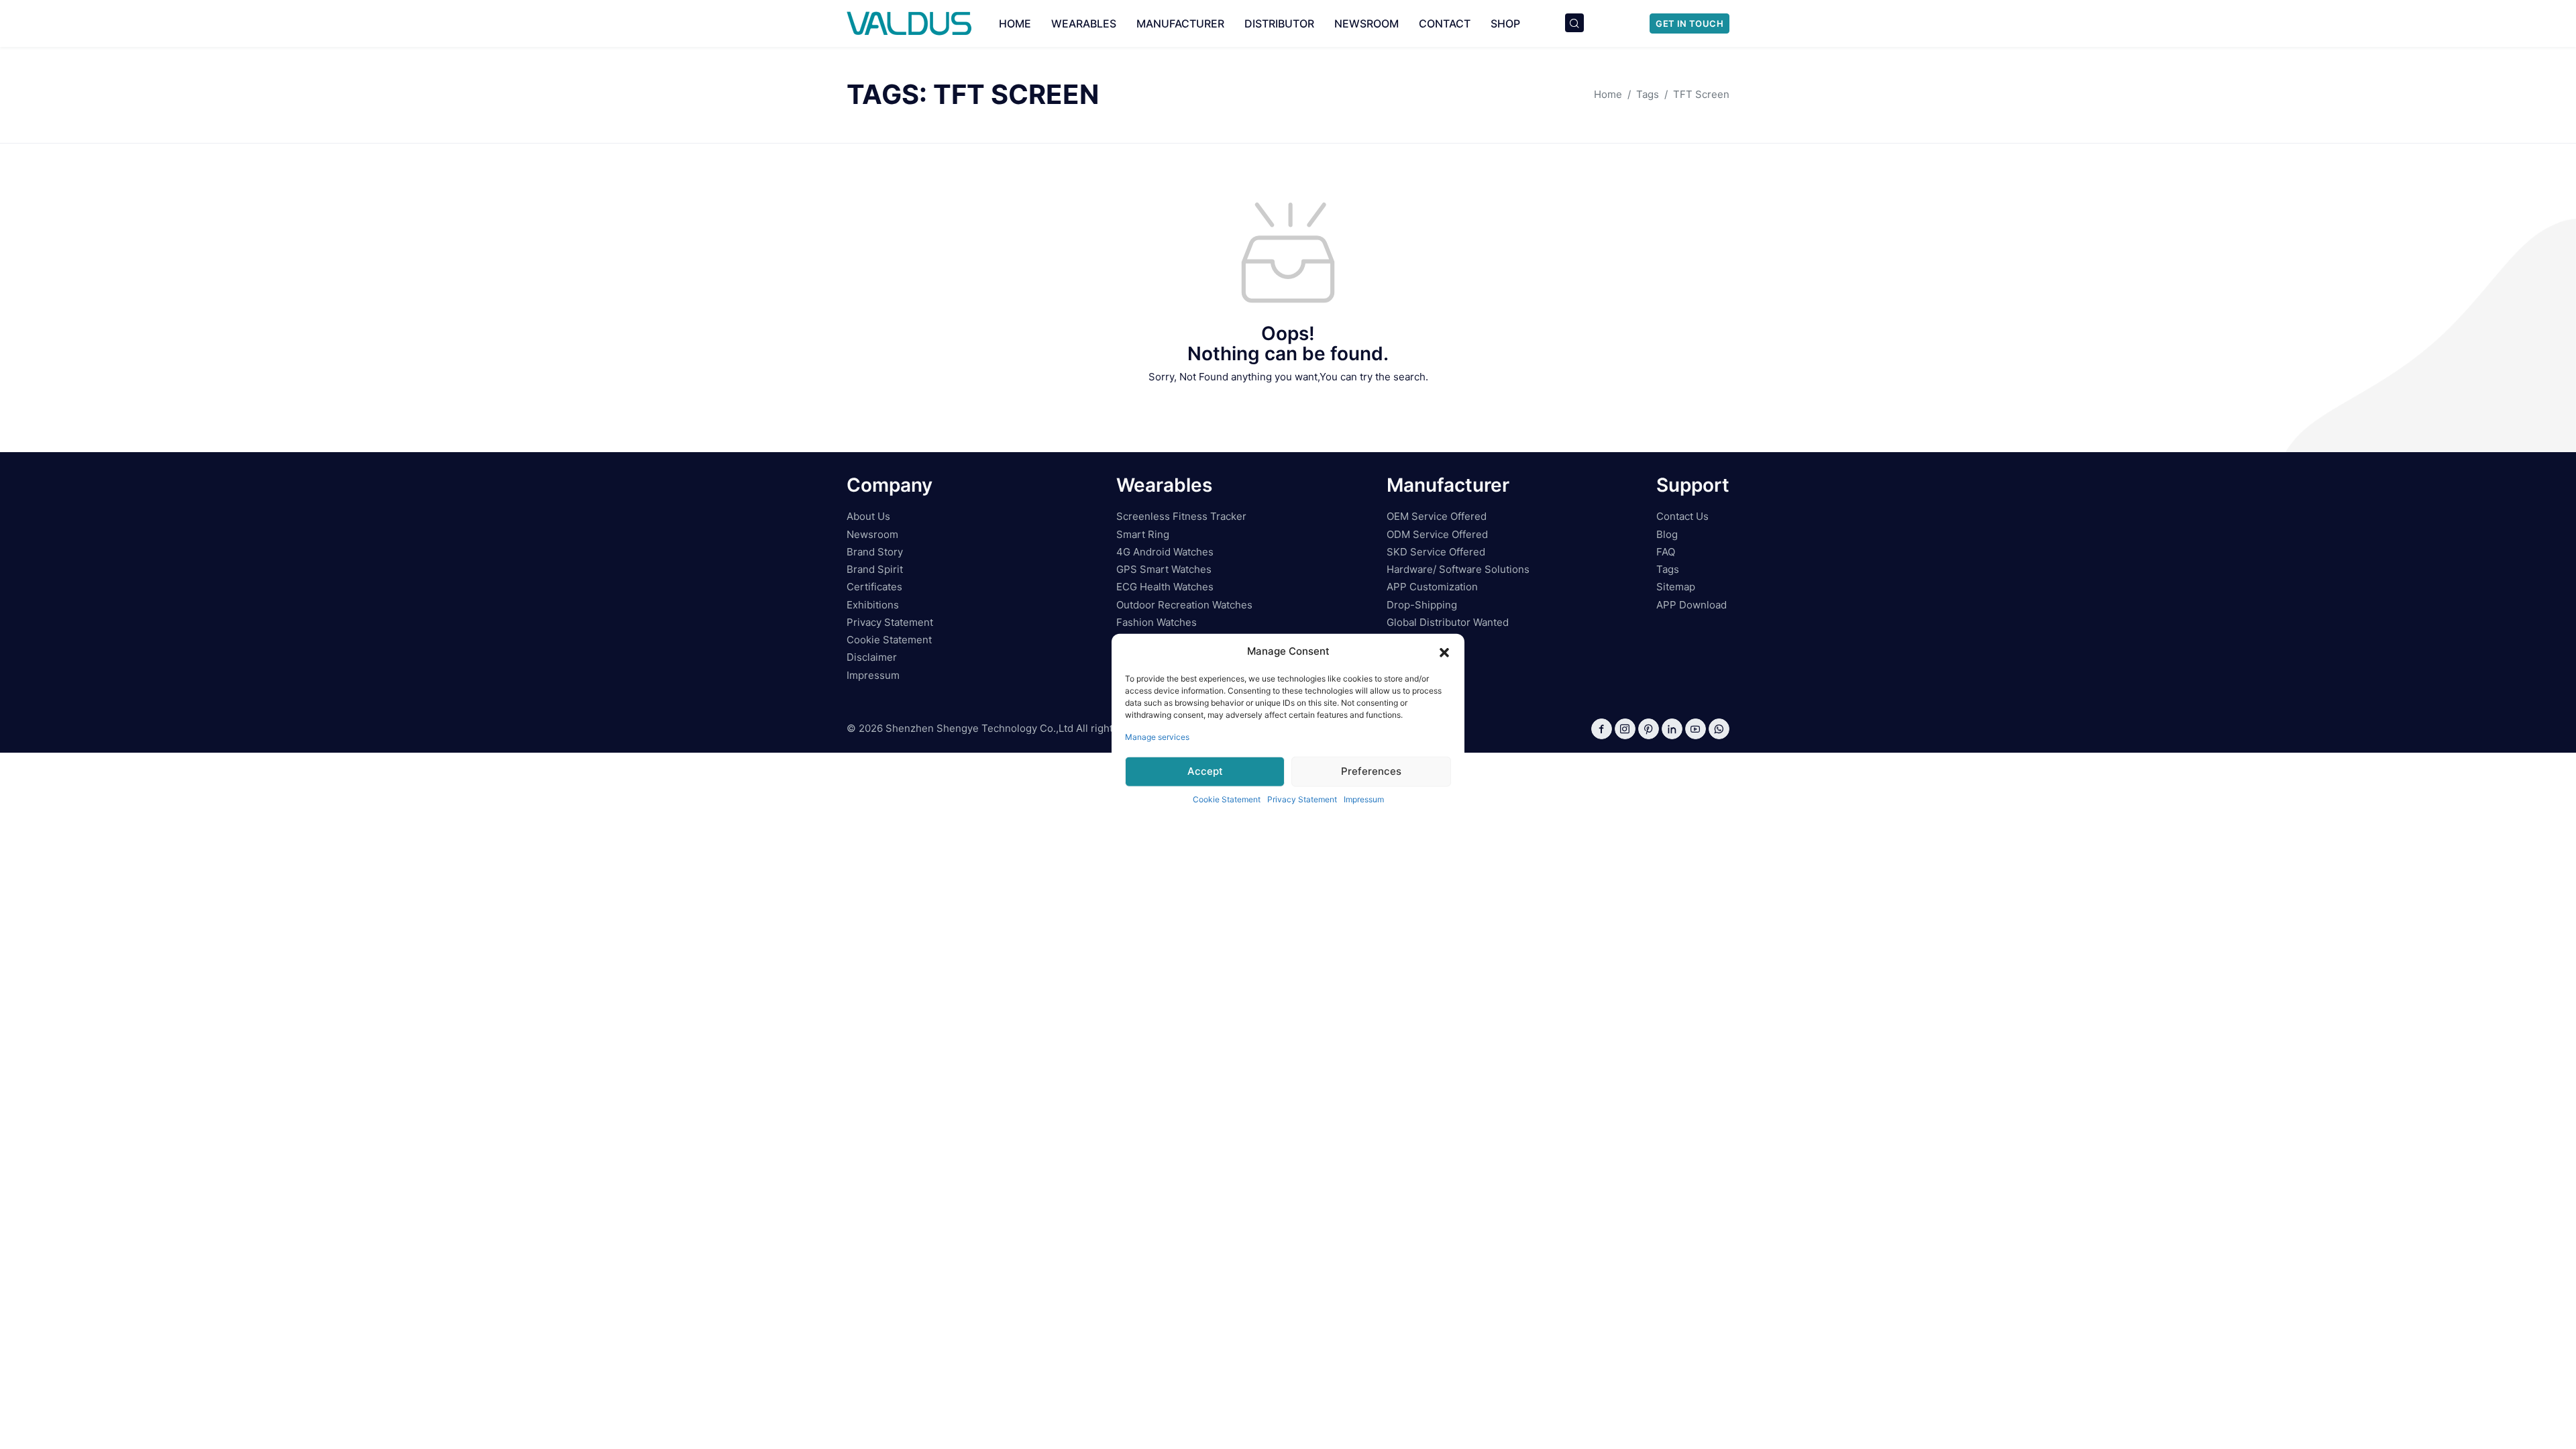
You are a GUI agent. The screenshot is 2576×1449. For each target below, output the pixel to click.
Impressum (1364, 799)
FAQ (1666, 552)
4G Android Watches (1165, 552)
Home (1015, 23)
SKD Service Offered (1436, 552)
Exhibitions (873, 605)
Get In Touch (1689, 23)
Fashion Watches (1157, 622)
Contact (1445, 23)
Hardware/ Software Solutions (1458, 569)
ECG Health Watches (1165, 587)
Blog (1667, 534)
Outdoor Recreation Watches (1184, 605)
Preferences (1371, 771)
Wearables (1084, 23)
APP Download (1692, 605)
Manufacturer (1180, 23)
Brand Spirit (875, 569)
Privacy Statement (1302, 799)
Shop (1505, 23)
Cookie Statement (1227, 799)
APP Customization (1432, 587)
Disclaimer (872, 657)
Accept (1205, 771)
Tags (1668, 569)
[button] (1444, 651)
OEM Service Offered (1437, 516)
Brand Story (875, 552)
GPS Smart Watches (1164, 569)
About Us (868, 516)
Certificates (874, 587)
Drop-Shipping (1422, 605)
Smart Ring (1143, 534)
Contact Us (1682, 516)
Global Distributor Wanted (1448, 622)
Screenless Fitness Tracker (1181, 516)
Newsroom (1366, 23)
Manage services (1157, 736)
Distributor (1279, 23)
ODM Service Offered (1437, 534)
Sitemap (1676, 587)
